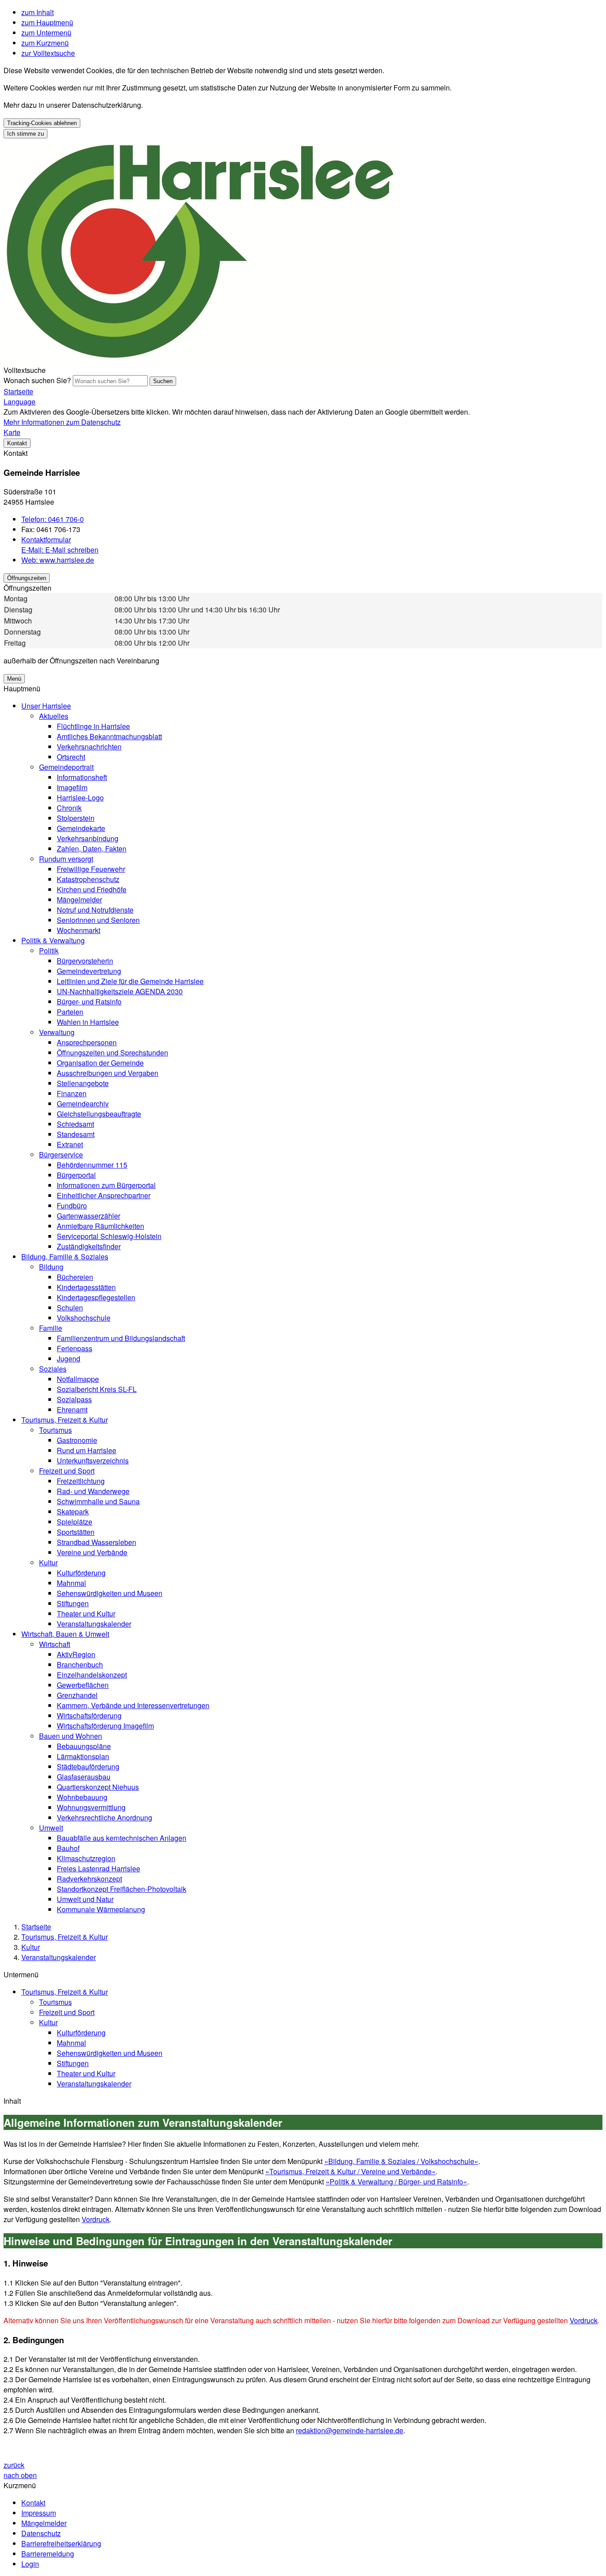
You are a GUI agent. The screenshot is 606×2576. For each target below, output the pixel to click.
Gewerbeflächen (83, 1685)
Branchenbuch (80, 1664)
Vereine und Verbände (92, 1552)
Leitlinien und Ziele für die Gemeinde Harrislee (130, 981)
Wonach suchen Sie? (37, 380)
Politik (49, 951)
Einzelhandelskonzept (92, 1675)
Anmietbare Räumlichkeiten (100, 1226)
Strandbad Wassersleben (96, 1542)
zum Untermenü (46, 33)
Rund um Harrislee (87, 1450)
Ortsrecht (71, 757)
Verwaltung (57, 1032)
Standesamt (76, 1134)
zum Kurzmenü (45, 43)
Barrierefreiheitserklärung (61, 2543)
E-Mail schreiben (60, 550)
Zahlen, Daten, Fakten (92, 849)
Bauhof (68, 1848)
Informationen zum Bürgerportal (106, 1185)
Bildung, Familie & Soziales (65, 1257)
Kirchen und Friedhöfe (92, 889)
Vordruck (96, 2219)
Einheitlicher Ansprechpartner (104, 1195)
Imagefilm (72, 787)
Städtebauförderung (88, 1766)
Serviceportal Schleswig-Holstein (109, 1236)
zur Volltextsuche (48, 53)
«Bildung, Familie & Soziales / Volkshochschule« (401, 2161)
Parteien (70, 1012)
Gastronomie (77, 1440)
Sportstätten (76, 1532)
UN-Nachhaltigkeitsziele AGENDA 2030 (120, 991)
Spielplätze (75, 1522)
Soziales (53, 1369)
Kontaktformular (46, 539)
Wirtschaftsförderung (89, 1715)
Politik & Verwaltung (53, 940)
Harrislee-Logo (80, 798)
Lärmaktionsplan (83, 1756)
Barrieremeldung (48, 2554)
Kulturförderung (81, 1573)
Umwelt (51, 1828)
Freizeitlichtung (81, 1481)
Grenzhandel (77, 1695)
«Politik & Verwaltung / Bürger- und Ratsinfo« (396, 2182)
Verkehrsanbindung (88, 838)
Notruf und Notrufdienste (95, 910)
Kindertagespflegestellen (96, 1297)
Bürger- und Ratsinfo (89, 1002)
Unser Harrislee (46, 706)
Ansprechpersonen (87, 1042)
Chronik (69, 808)
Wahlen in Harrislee (88, 1022)
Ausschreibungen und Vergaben (108, 1073)
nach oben (20, 2475)
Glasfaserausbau (84, 1777)
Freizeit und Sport (67, 1471)
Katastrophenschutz (88, 879)
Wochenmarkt (79, 930)
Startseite (36, 1927)
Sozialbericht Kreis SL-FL (97, 1389)
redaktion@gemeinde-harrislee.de (350, 2430)
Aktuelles (54, 716)
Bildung (51, 1267)
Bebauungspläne (84, 1746)
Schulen (70, 1308)
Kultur (48, 1562)
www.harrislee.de (58, 560)
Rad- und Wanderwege (93, 1491)
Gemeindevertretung (89, 971)
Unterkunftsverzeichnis (93, 1461)
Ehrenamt (72, 1410)
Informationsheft (82, 777)
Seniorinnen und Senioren (98, 920)
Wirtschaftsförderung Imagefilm (105, 1726)
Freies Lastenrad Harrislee (98, 1868)
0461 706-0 (53, 519)
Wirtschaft (55, 1644)
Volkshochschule (84, 1318)
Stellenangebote (83, 1083)
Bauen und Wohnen (71, 1736)
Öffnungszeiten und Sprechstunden (112, 1053)
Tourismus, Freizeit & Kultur (65, 1420)
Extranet (70, 1144)
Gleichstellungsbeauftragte (99, 1114)
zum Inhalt (37, 12)
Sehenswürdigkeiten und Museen (110, 1593)
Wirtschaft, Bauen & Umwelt (65, 1634)
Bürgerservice (61, 1155)
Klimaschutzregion (86, 1858)
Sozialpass (74, 1399)
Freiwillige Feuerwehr (91, 869)
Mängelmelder (79, 900)
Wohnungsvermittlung (91, 1807)
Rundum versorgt (66, 859)
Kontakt (33, 2503)
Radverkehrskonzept (89, 1879)
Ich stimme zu (26, 134)
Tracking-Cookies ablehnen (42, 123)
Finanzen (72, 1093)
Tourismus (55, 1430)
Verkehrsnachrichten (89, 747)
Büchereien (75, 1277)
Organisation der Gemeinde (100, 1063)
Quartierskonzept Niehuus (98, 1787)
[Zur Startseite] (201, 360)
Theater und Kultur (86, 1613)
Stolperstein (76, 818)
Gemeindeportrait (66, 767)
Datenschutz (41, 2533)
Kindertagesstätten (86, 1287)
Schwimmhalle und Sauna (98, 1501)
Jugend (69, 1359)
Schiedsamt (75, 1124)
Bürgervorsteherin (85, 961)
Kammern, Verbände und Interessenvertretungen (133, 1705)
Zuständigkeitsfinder (89, 1246)
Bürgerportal (76, 1175)
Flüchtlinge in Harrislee (93, 726)
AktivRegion (76, 1654)
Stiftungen (73, 1603)
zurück (14, 2465)
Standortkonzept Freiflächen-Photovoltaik (122, 1889)
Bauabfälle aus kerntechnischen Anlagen (122, 1838)
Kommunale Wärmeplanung (101, 1909)
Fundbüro (72, 1206)
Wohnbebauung (82, 1797)
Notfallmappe (78, 1379)
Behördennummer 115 (92, 1165)
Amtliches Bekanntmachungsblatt (109, 736)
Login (30, 2564)
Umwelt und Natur (85, 1899)
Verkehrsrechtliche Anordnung (104, 1817)
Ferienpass (75, 1348)
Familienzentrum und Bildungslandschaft (121, 1338)
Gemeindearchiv (83, 1104)
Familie (51, 1328)
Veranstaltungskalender (94, 1624)
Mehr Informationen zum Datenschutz (62, 422)
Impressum (39, 2513)
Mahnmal (71, 1583)
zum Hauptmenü (47, 22)
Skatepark (73, 1511)
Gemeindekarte (81, 828)
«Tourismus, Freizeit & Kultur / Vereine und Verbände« (350, 2171)
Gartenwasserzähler (89, 1216)
